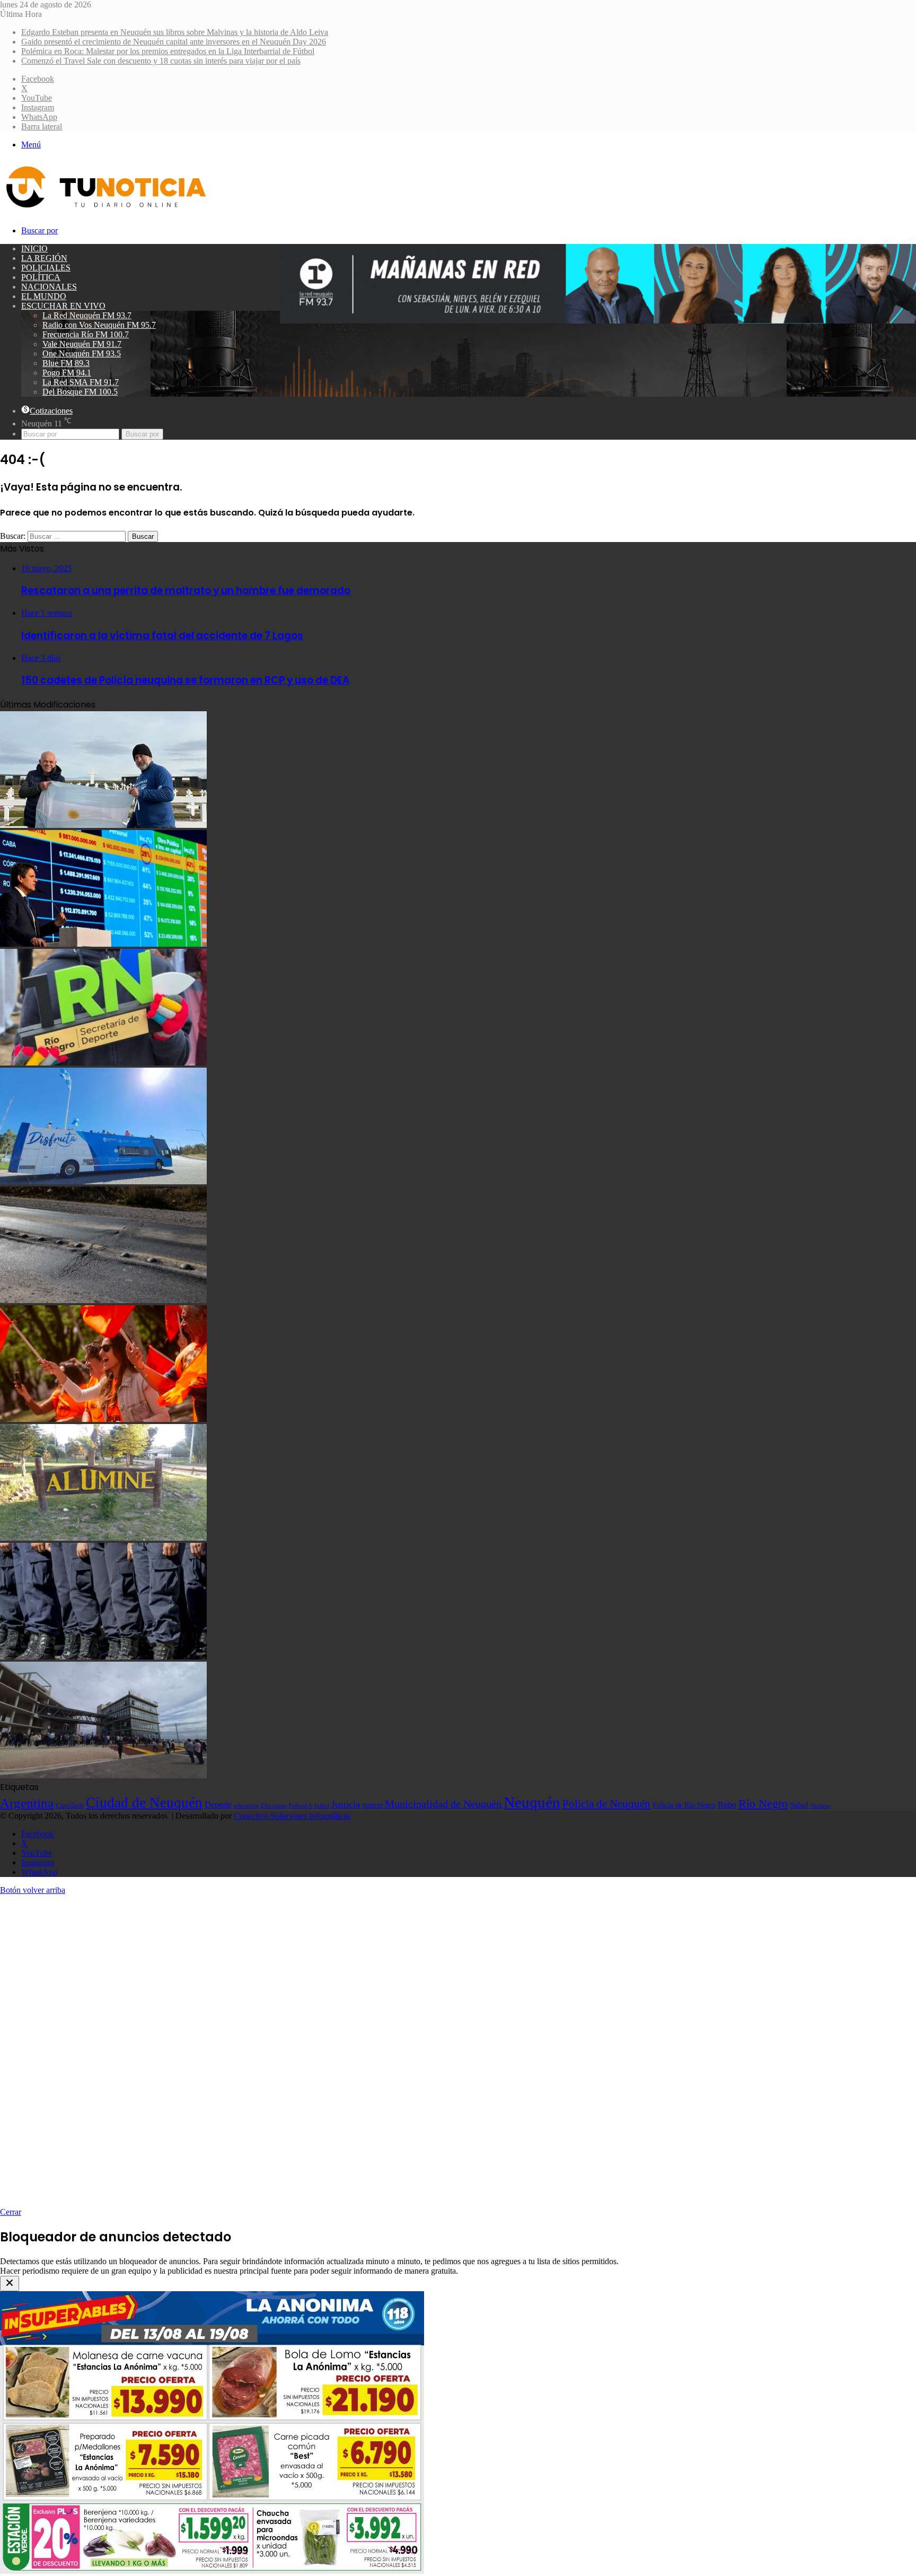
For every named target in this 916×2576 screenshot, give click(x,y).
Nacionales (49, 287)
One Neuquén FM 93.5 (82, 353)
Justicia (346, 1804)
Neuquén (532, 1802)
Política (41, 277)
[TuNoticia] (105, 210)
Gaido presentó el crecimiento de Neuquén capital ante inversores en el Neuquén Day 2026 (174, 42)
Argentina (27, 1803)
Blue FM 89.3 (66, 363)
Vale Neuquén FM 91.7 (82, 344)
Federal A (301, 1805)
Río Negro (763, 1804)
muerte (372, 1805)
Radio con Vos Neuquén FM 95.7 (99, 325)
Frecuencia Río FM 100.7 (86, 334)
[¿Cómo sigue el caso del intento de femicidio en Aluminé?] (103, 1538)
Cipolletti (70, 1805)
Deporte (218, 1805)
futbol (322, 1805)
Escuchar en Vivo (63, 306)
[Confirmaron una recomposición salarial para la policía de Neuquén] (103, 1657)
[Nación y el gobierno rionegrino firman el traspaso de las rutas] (103, 1300)
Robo (727, 1805)
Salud (799, 1805)
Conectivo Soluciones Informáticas (292, 1816)
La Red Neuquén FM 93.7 (87, 315)
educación (246, 1806)
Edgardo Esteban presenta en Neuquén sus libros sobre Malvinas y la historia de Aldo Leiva (175, 32)
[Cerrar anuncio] (10, 2284)
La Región (44, 258)
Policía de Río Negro (684, 1805)
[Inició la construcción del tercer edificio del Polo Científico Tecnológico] (103, 1775)
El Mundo (44, 296)
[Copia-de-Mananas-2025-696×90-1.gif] (598, 321)
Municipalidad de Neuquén (443, 1804)
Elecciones (274, 1806)
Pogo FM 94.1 (67, 373)
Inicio (34, 248)
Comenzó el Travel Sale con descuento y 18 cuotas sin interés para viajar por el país (161, 61)
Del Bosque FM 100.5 (80, 392)
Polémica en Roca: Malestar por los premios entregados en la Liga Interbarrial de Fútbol (168, 51)
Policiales (46, 268)
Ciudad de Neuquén (144, 1803)
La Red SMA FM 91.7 (81, 382)
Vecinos (820, 1805)
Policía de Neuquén (606, 1804)
